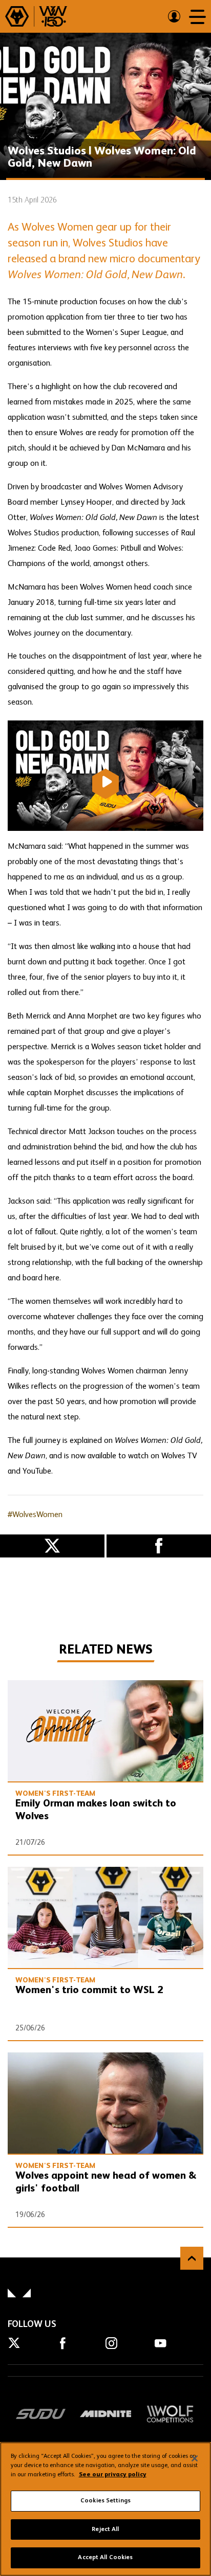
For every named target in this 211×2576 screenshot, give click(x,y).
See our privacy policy (113, 2475)
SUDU (41, 2414)
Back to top (192, 2258)
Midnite (106, 2414)
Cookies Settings (105, 2501)
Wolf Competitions (170, 2414)
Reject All (105, 2529)
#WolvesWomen (35, 1515)
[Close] (195, 2458)
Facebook (159, 1546)
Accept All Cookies (105, 2558)
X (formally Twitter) (52, 1546)
